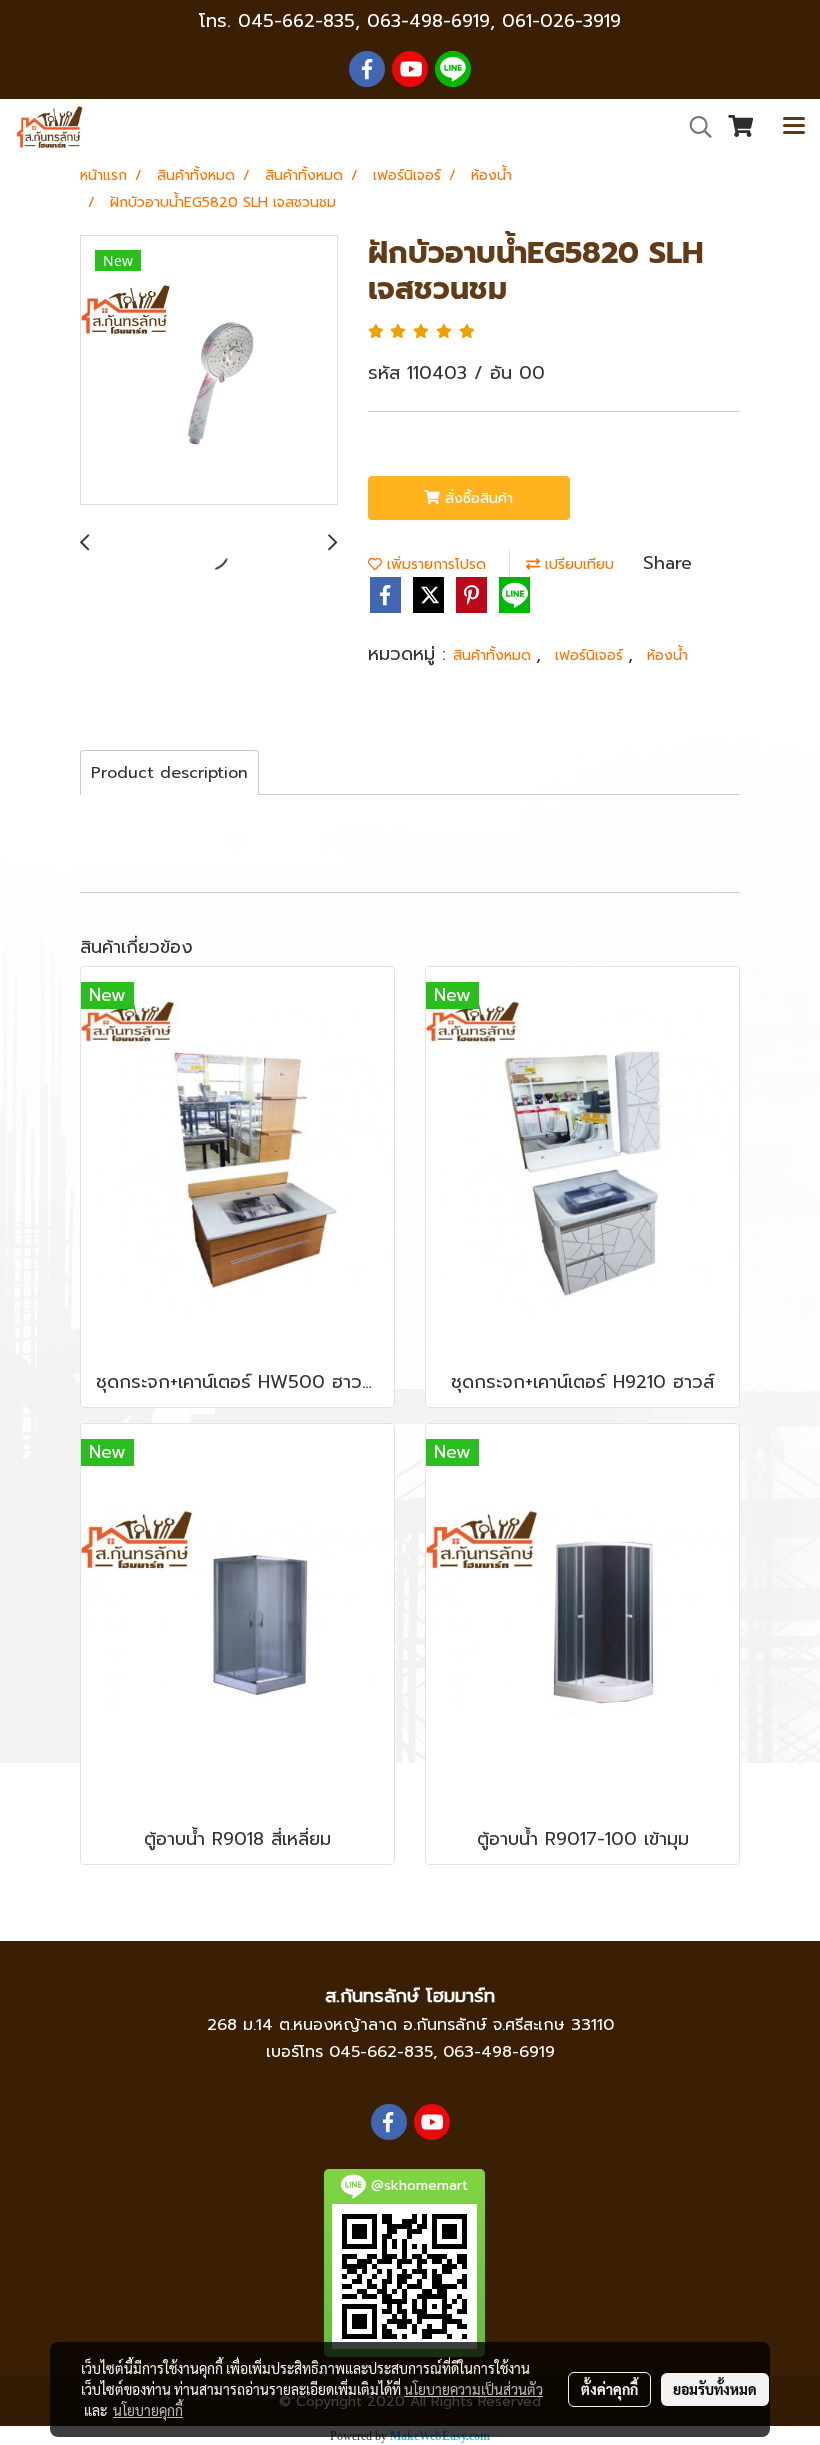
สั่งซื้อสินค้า (476, 498)
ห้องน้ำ (667, 655)
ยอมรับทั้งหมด (715, 2389)
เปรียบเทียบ (577, 564)
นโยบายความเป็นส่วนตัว (473, 2389)
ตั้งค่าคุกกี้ (609, 2389)
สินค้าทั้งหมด (494, 655)
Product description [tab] (169, 773)
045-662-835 (296, 21)
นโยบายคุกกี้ (148, 2410)
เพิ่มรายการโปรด (434, 564)
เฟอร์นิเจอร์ (591, 655)
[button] (694, 127)
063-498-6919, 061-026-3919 (494, 21)
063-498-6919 (499, 2052)
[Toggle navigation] (794, 127)
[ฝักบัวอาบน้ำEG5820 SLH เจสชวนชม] (209, 371)
